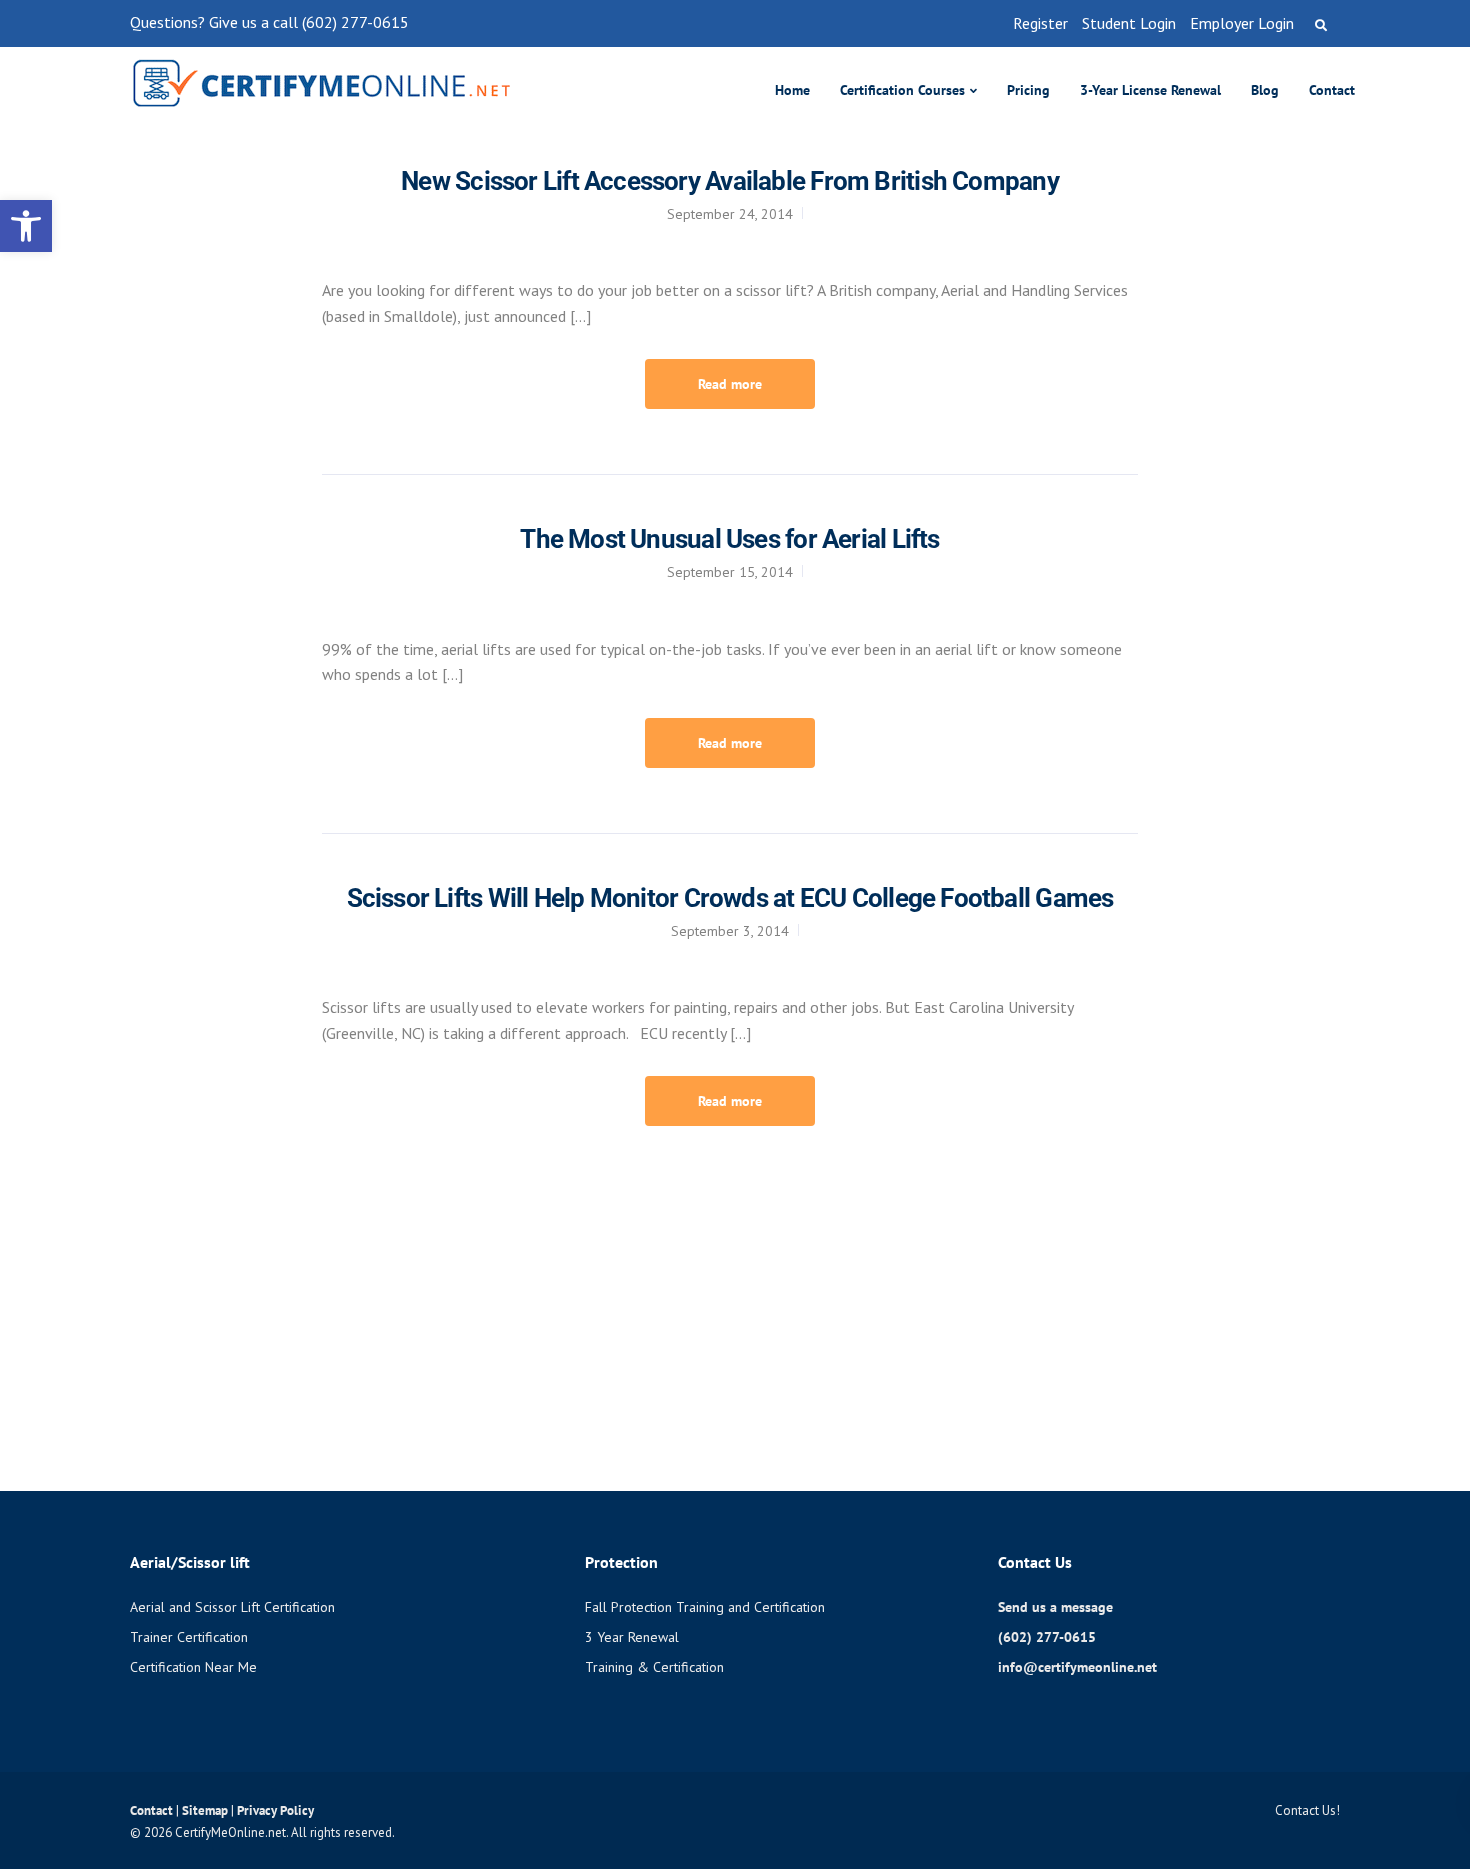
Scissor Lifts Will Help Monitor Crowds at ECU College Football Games (730, 898)
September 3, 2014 (730, 931)
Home (792, 90)
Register (1040, 23)
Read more (730, 384)
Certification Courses (902, 90)
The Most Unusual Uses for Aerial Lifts (729, 539)
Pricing (1028, 90)
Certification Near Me (193, 1667)
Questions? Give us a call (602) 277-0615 (269, 22)
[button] (26, 226)
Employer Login (1242, 23)
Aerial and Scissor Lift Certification (232, 1607)
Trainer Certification (189, 1637)
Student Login (1129, 23)
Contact (1332, 90)
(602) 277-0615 (1047, 1637)
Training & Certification (654, 1667)
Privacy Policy (275, 1810)
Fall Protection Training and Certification (705, 1607)
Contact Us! (1307, 1810)
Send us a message (1055, 1607)
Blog (1265, 90)
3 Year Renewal (632, 1637)
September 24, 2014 (730, 214)
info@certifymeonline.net (1077, 1667)
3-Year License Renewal (1150, 90)
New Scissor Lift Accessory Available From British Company (730, 181)
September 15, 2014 (730, 572)
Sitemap (206, 1810)
